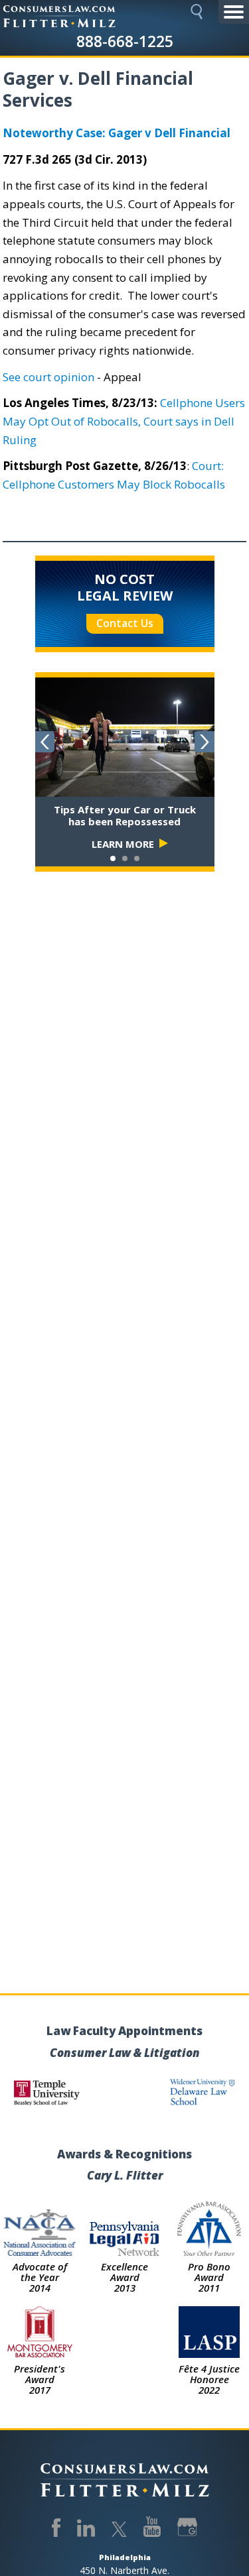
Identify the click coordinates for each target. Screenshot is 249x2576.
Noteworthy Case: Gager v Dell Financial (117, 133)
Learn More (123, 844)
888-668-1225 (125, 41)
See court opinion (48, 377)
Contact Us (125, 623)
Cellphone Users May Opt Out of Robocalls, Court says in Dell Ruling (124, 421)
